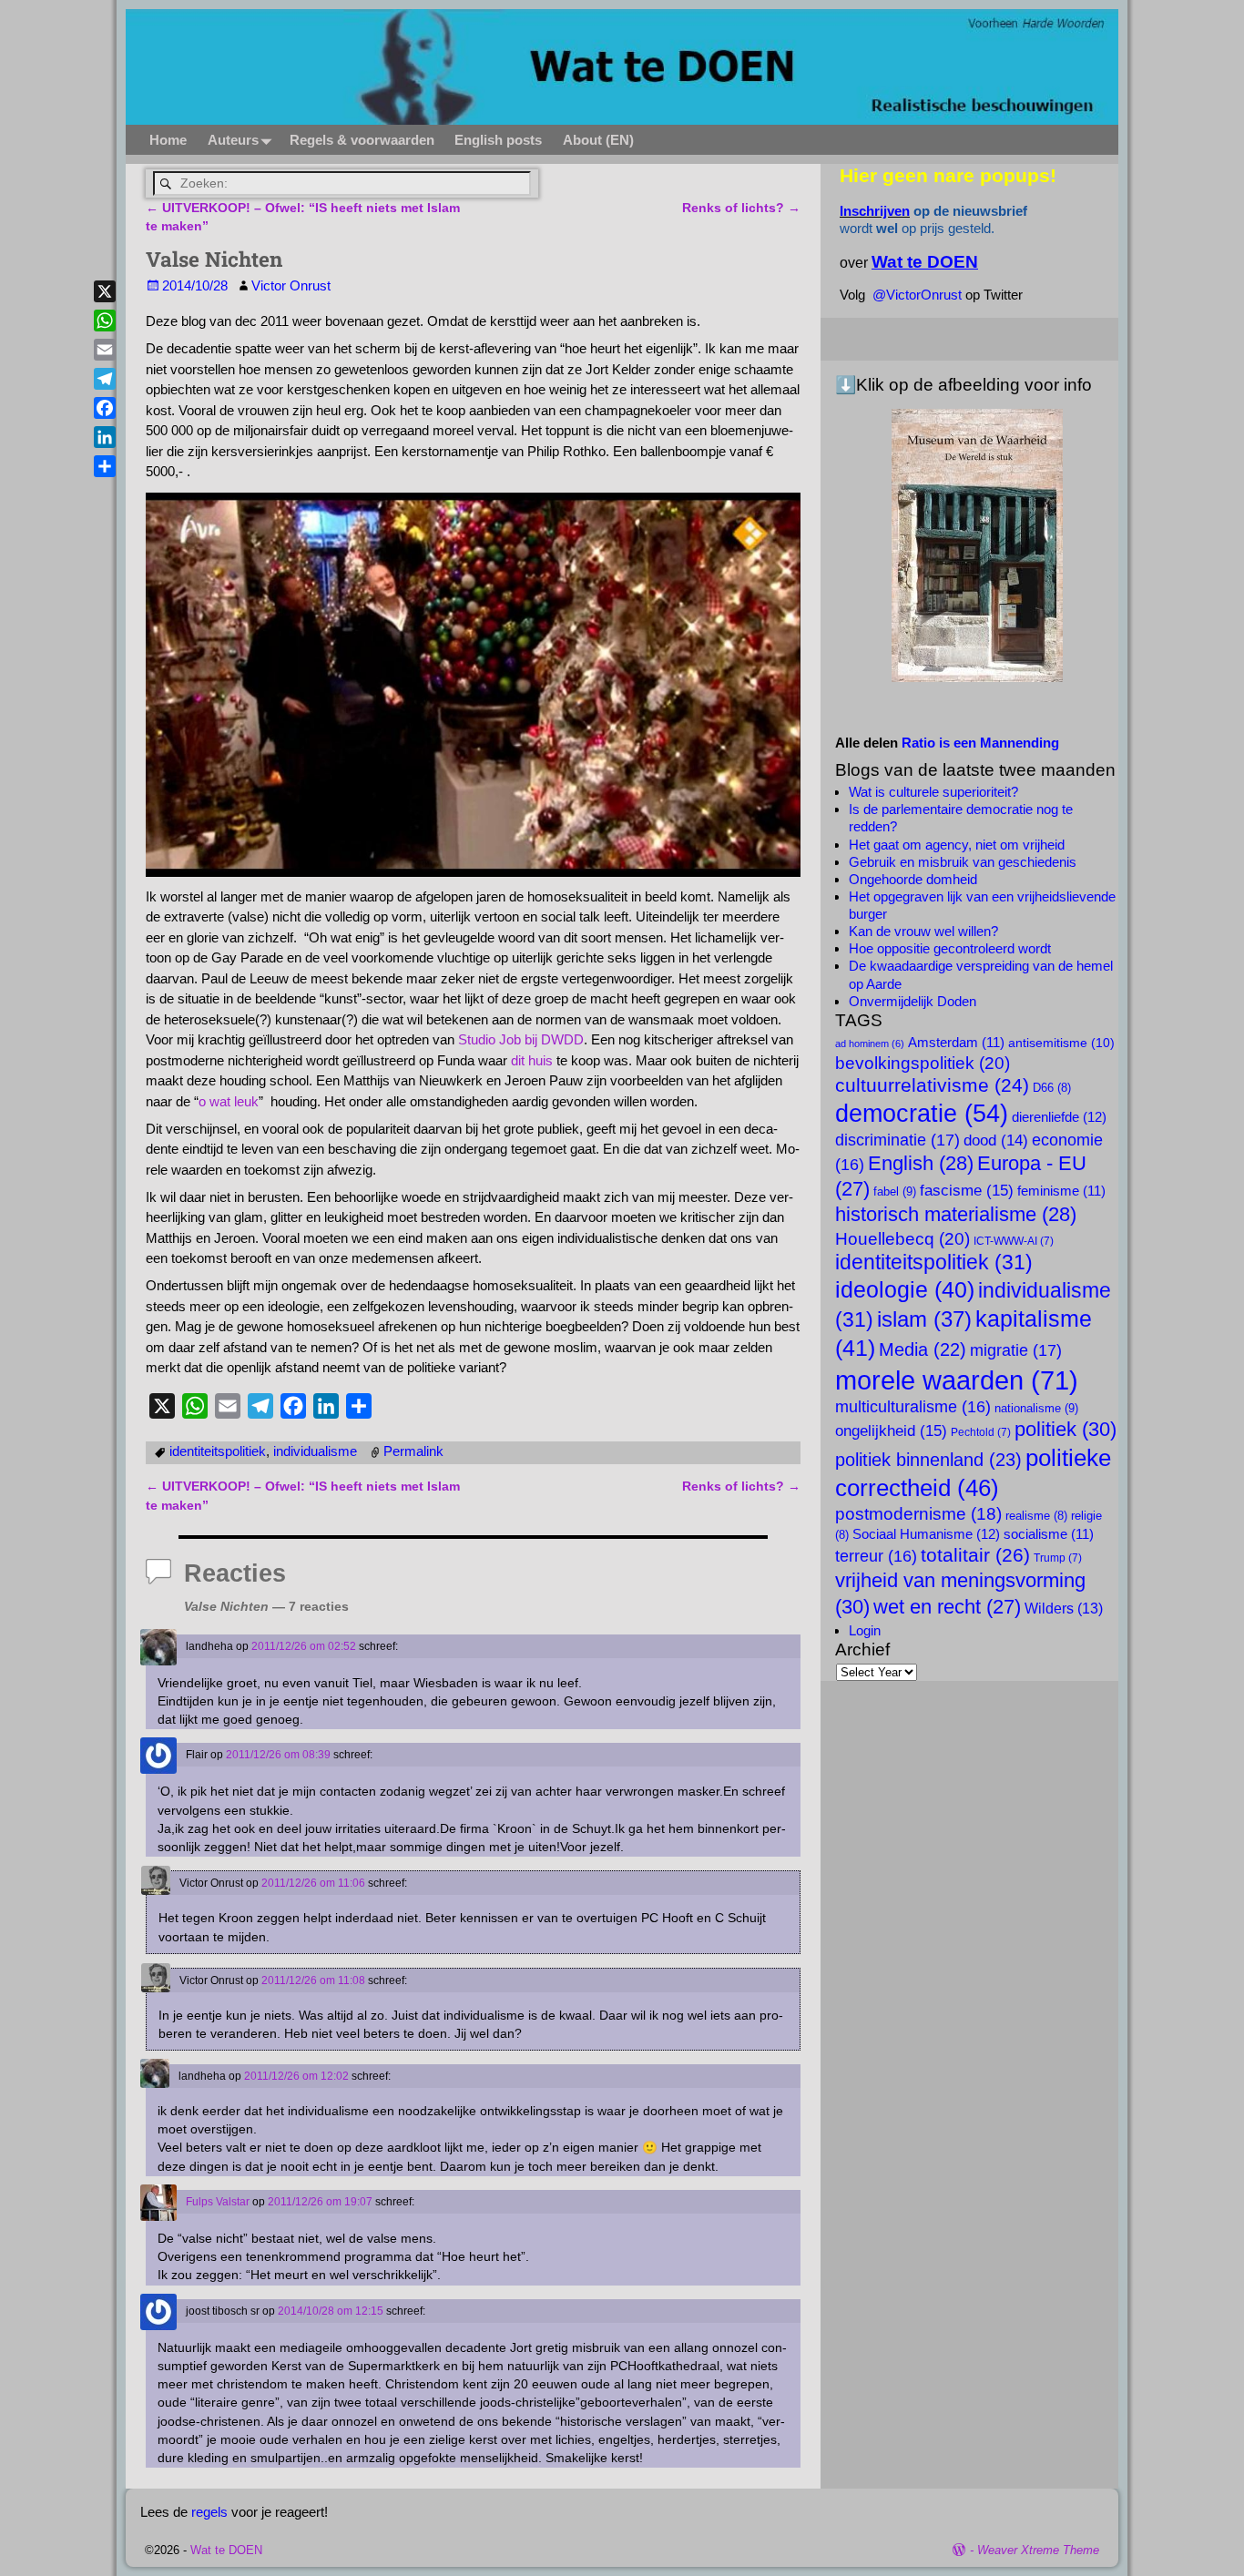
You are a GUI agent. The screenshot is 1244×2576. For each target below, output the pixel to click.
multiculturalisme (913, 1407)
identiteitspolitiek (218, 1451)
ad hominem (870, 1044)
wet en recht (947, 1607)
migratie (1016, 1350)
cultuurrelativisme (932, 1085)
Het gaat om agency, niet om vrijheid (957, 845)
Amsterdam (956, 1043)
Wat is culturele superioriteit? (933, 792)
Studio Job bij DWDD (521, 1039)
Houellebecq (902, 1238)
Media (923, 1349)
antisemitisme (1061, 1043)
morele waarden (957, 1380)
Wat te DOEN (226, 2550)
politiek (1066, 1429)
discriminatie (897, 1140)
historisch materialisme (956, 1214)
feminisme (1061, 1191)
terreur (876, 1556)
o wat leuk (229, 1101)
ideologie (905, 1290)
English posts (498, 140)
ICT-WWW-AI (1014, 1241)
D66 (1052, 1088)
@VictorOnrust (917, 295)
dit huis (532, 1060)
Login (865, 1630)
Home (168, 140)
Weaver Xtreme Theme (1038, 2550)
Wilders (1064, 1608)
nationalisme (1036, 1408)
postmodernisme (918, 1514)
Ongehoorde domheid (913, 879)
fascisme (967, 1190)
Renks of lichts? (741, 208)
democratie (922, 1113)
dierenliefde (1059, 1117)
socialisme (1049, 1534)
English (921, 1163)
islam (924, 1319)
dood (996, 1140)
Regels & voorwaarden (362, 140)
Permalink (413, 1451)
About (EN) (598, 140)
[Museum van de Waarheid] (977, 545)
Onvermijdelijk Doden (913, 1001)
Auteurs (233, 140)
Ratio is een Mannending (980, 743)
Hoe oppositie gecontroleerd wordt (950, 948)
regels (209, 2512)
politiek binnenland (928, 1459)
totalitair (975, 1555)
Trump (1058, 1558)
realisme (1036, 1516)
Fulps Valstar (218, 2202)
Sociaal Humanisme (926, 1534)
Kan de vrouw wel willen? (923, 931)
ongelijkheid (891, 1431)
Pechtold (981, 1432)
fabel (895, 1191)
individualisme (315, 1451)
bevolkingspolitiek (923, 1063)
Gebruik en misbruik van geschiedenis (963, 862)
